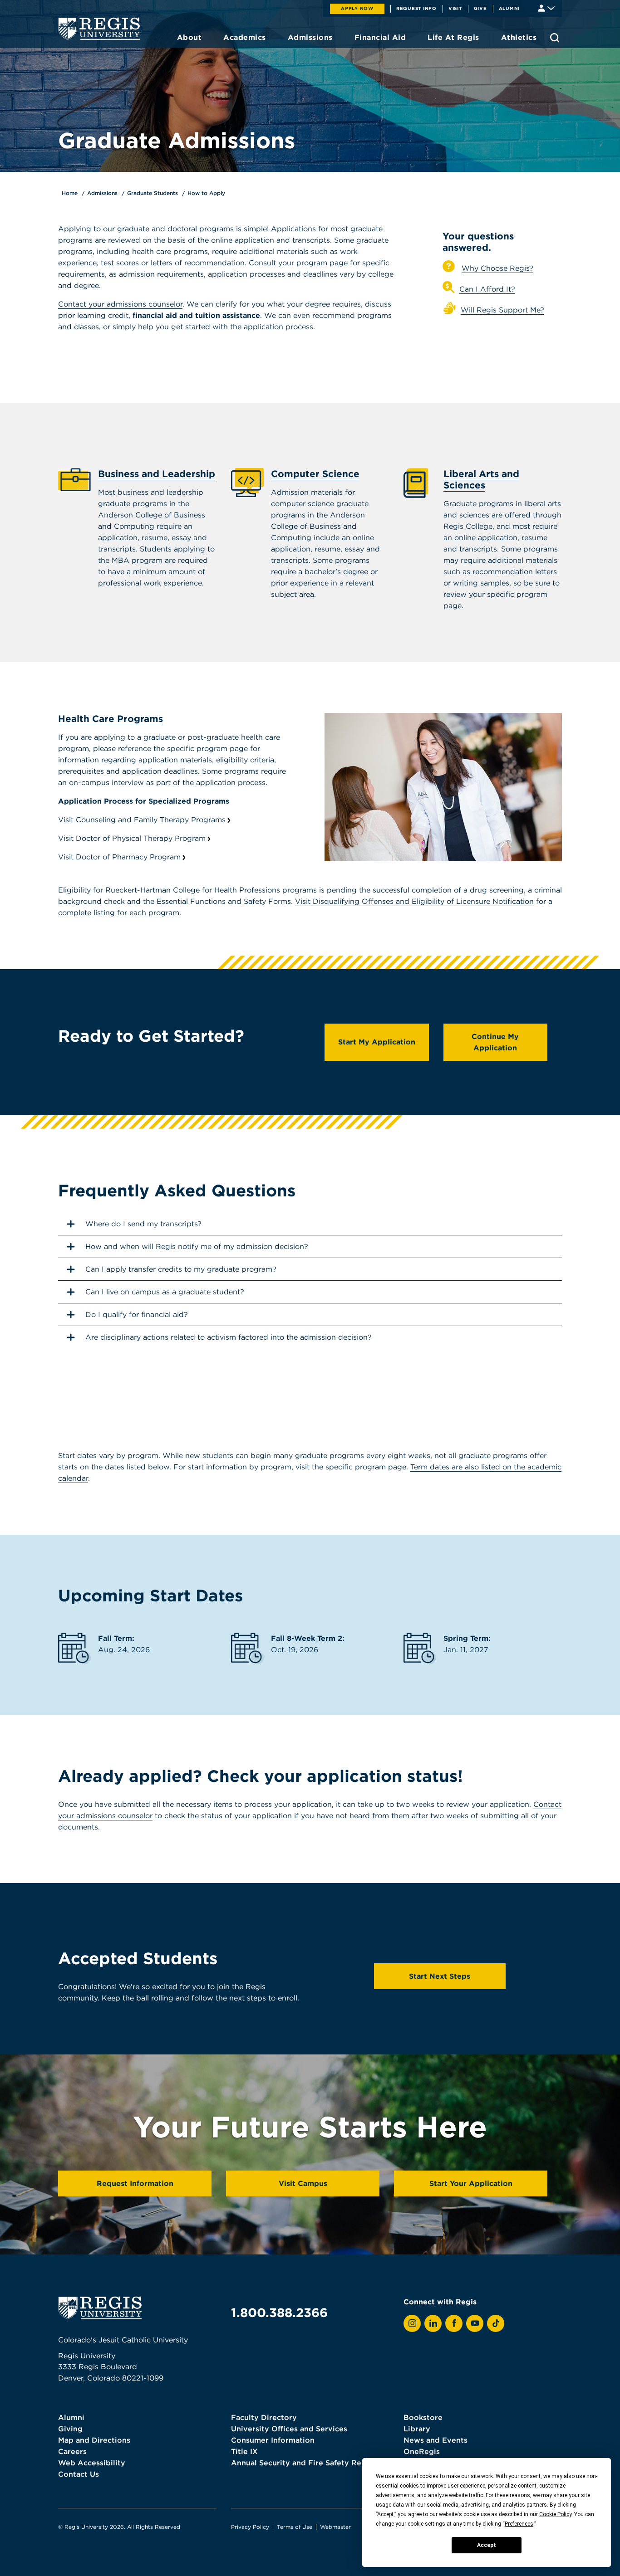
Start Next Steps (440, 1976)
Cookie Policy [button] (555, 2514)
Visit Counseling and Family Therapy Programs (142, 820)
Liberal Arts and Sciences (481, 479)
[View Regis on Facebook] (454, 2323)
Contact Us (79, 2474)
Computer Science (315, 474)
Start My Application (377, 1042)
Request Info (416, 8)
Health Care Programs (111, 719)
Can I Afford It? (487, 289)
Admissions (102, 193)
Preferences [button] (519, 2524)
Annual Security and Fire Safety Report (304, 2463)
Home (70, 193)
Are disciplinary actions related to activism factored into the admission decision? (229, 1337)
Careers (72, 2451)
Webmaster (335, 2527)
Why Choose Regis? (497, 268)
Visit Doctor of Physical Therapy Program (132, 838)
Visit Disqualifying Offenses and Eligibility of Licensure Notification (414, 901)
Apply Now (357, 8)
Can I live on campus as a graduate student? (165, 1292)
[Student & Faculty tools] (546, 7)
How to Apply (206, 193)
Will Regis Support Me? (502, 310)
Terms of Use (295, 2527)
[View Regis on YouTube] (475, 2323)
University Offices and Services (289, 2429)
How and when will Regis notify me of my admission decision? (197, 1246)
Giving (70, 2429)
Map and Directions (94, 2440)
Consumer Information (273, 2440)
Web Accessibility (92, 2463)
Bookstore (423, 2417)
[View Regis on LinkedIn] (433, 2323)
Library (417, 2429)
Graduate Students (153, 193)
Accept (487, 2545)
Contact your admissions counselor (120, 304)
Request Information (135, 2183)
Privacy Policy (250, 2527)
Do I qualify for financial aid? (137, 1314)
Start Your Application (471, 2183)
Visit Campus (303, 2183)
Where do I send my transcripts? (143, 1224)
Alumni (509, 8)
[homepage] (99, 29)
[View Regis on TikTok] (496, 2323)
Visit (455, 8)
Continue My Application (495, 1042)
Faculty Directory (264, 2417)
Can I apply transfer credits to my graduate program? (181, 1269)
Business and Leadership (157, 474)
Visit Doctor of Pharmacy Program (119, 857)
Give (480, 8)
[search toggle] (555, 38)
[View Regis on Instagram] (412, 2323)
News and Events (435, 2440)
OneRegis (422, 2451)
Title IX (244, 2451)
